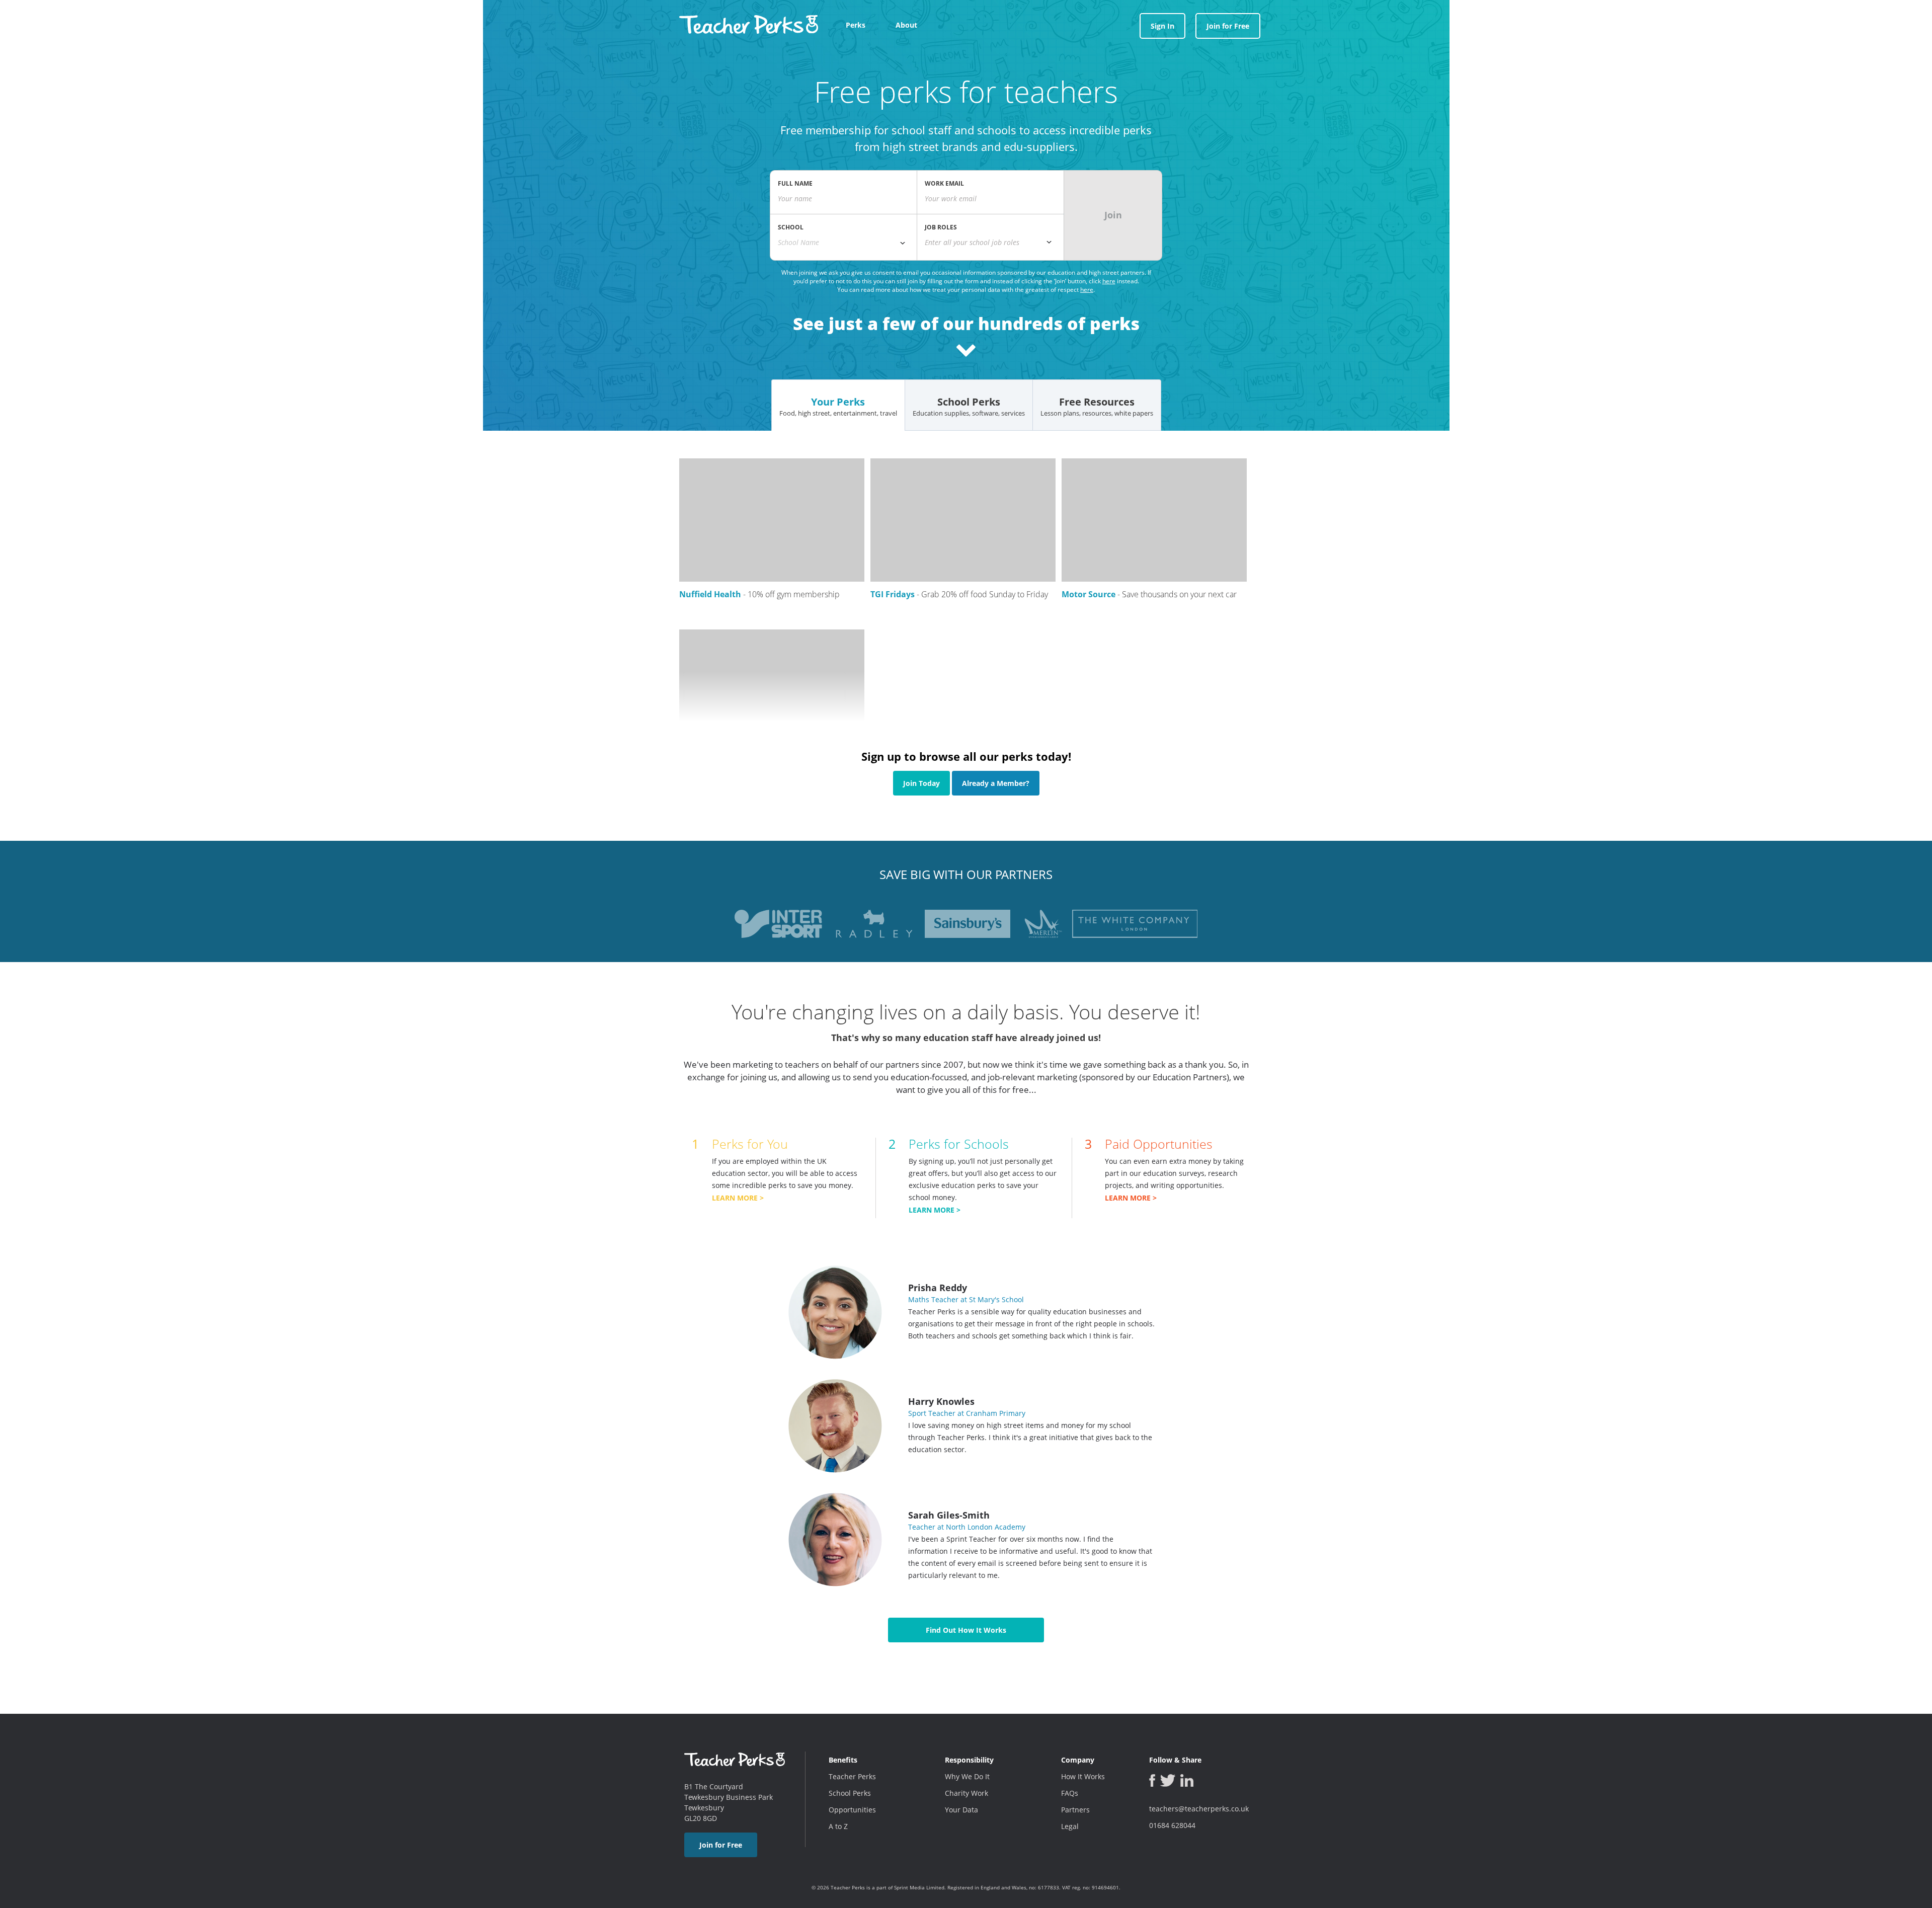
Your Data (961, 1810)
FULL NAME (795, 183)
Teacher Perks (852, 1776)
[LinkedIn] (1187, 1780)
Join (1113, 215)
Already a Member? (996, 783)
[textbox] (990, 243)
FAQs (1070, 1793)
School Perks (850, 1793)
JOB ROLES (941, 227)
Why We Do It (967, 1776)
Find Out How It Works (966, 1630)
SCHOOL (791, 227)
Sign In (1162, 26)
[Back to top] (18, 1895)
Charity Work (967, 1793)
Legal (1070, 1826)
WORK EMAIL (944, 183)
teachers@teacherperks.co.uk (1199, 1809)
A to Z (838, 1826)
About (906, 25)
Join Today (921, 783)
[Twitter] (1168, 1780)
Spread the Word (1923, 963)
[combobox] (843, 243)
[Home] (749, 21)
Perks (856, 25)
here (1109, 281)
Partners (1075, 1810)
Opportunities (852, 1810)
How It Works (1083, 1776)
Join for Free (1228, 26)
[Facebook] (1152, 1780)
